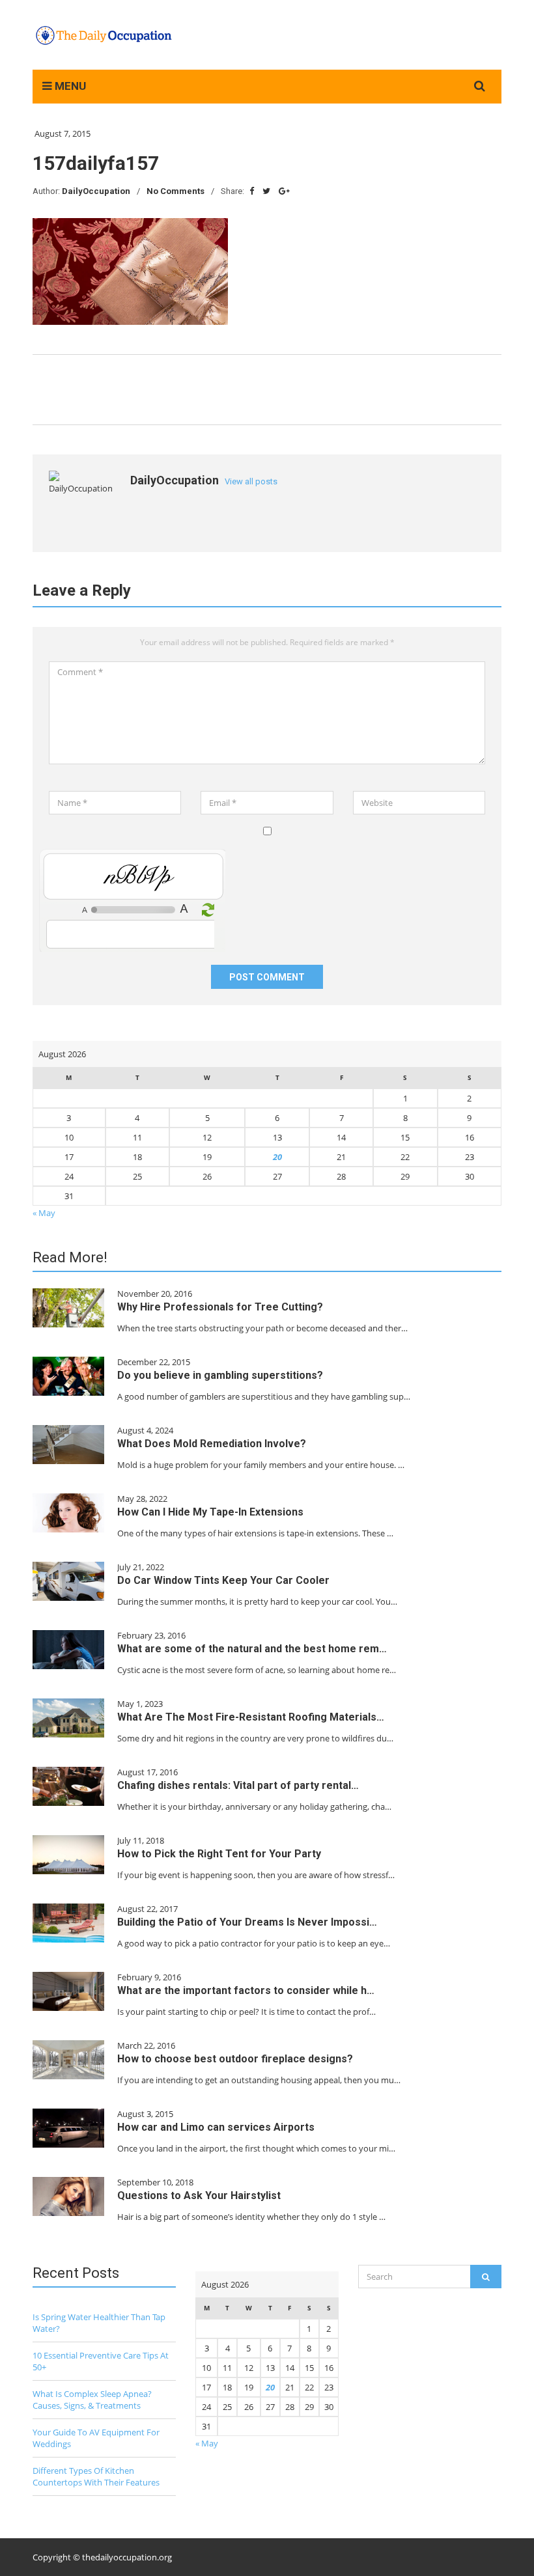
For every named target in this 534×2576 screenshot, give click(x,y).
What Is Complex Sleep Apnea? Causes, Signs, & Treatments (92, 2400)
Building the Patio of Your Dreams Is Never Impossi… (247, 1922)
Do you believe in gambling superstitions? (220, 1375)
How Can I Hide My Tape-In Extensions (210, 1512)
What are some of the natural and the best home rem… (252, 1649)
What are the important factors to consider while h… (246, 1990)
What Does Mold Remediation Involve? (212, 1444)
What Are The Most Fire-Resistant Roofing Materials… (251, 1717)
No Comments (176, 191)
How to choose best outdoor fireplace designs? (235, 2059)
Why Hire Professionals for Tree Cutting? (220, 1307)
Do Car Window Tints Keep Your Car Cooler (223, 1580)
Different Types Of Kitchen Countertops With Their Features (96, 2476)
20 (277, 1157)
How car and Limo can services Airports (216, 2127)
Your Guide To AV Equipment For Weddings (96, 2438)
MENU (69, 86)
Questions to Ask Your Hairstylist (199, 2195)
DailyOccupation (96, 191)
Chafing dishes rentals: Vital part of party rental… (238, 1785)
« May (44, 1213)
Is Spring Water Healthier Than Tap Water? (99, 2323)
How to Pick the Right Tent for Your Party (219, 1854)
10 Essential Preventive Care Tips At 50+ (101, 2361)
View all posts (251, 481)
